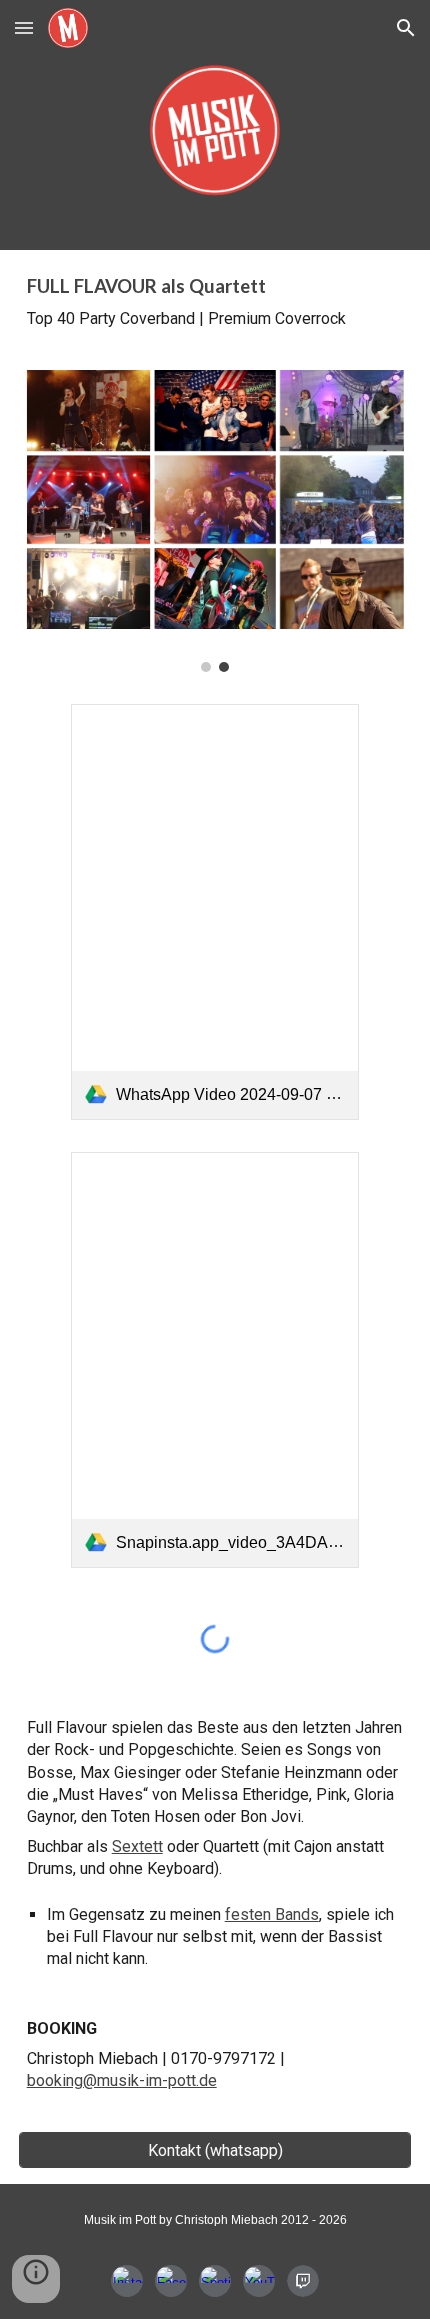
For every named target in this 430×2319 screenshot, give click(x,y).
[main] (215, 302)
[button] (24, 27)
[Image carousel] (215, 521)
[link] (215, 912)
